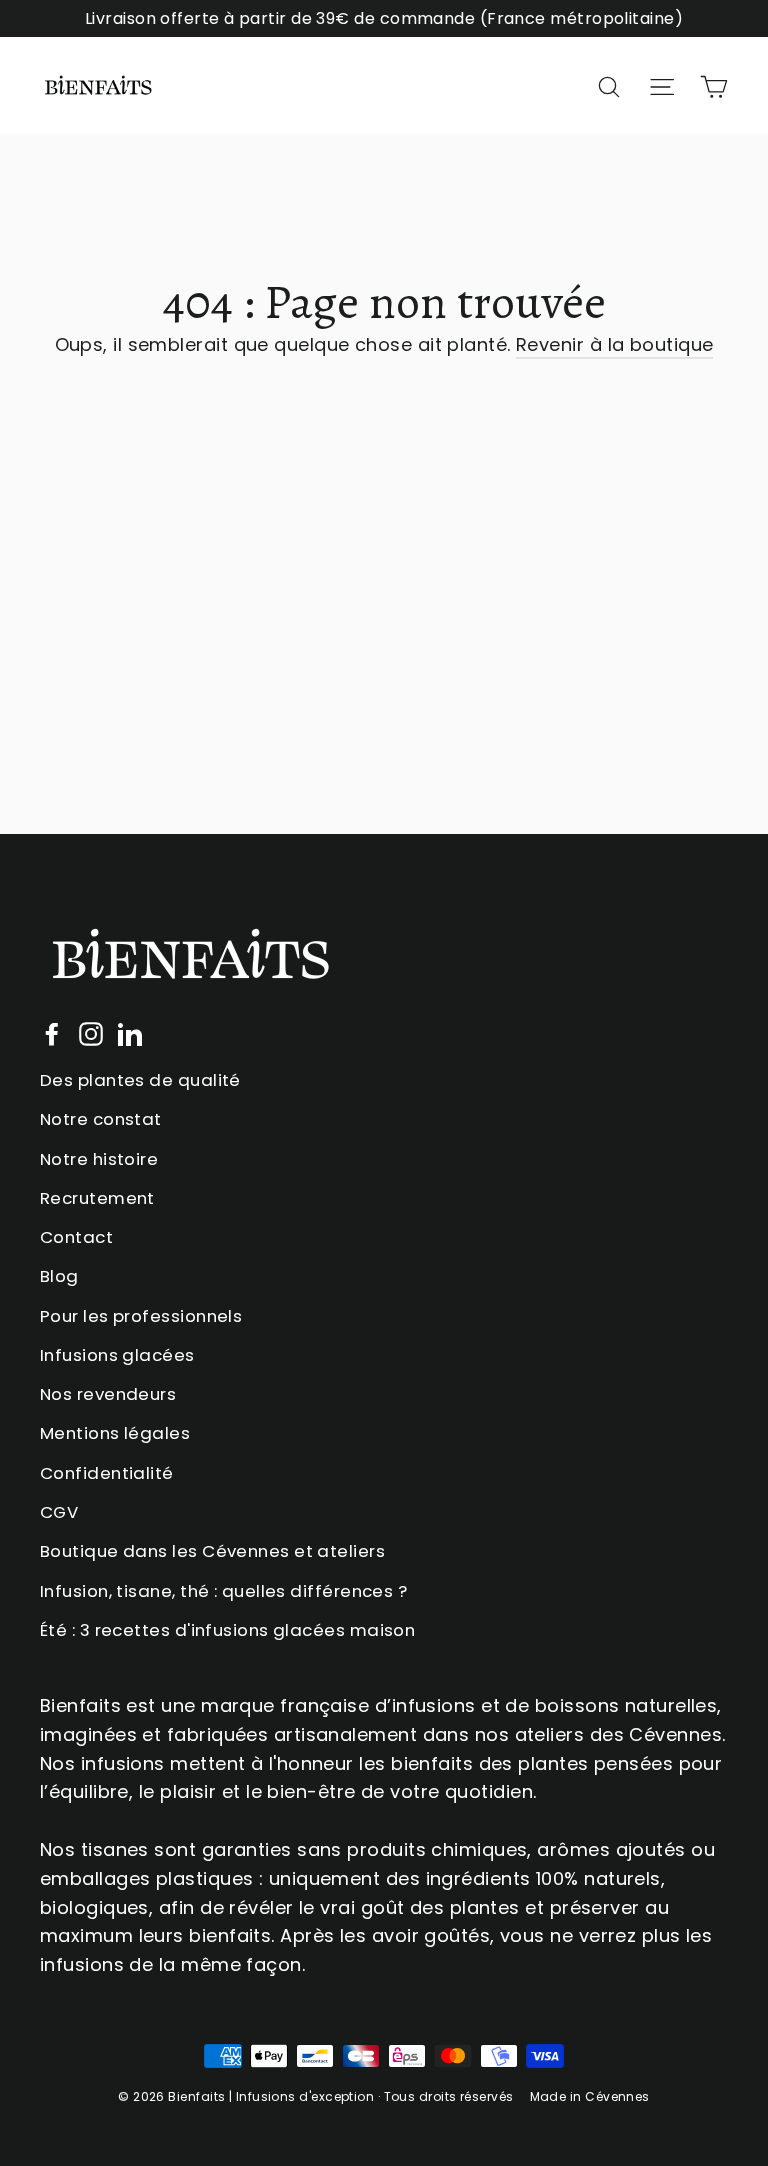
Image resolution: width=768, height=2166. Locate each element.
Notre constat (101, 1119)
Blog (59, 1276)
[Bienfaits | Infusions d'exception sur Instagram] (91, 1033)
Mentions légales (115, 1433)
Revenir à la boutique (614, 344)
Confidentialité (107, 1473)
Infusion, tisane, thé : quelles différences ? (223, 1591)
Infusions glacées (117, 1355)
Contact (76, 1237)
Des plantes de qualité (140, 1080)
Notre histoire (99, 1159)
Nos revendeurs (108, 1394)
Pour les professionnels (141, 1316)
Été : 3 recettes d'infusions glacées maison (227, 1630)
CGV (59, 1512)
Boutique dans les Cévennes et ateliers (212, 1551)
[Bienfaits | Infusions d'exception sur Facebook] (52, 1033)
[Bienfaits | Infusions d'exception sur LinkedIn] (130, 1033)
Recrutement (97, 1198)
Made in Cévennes (590, 2096)
